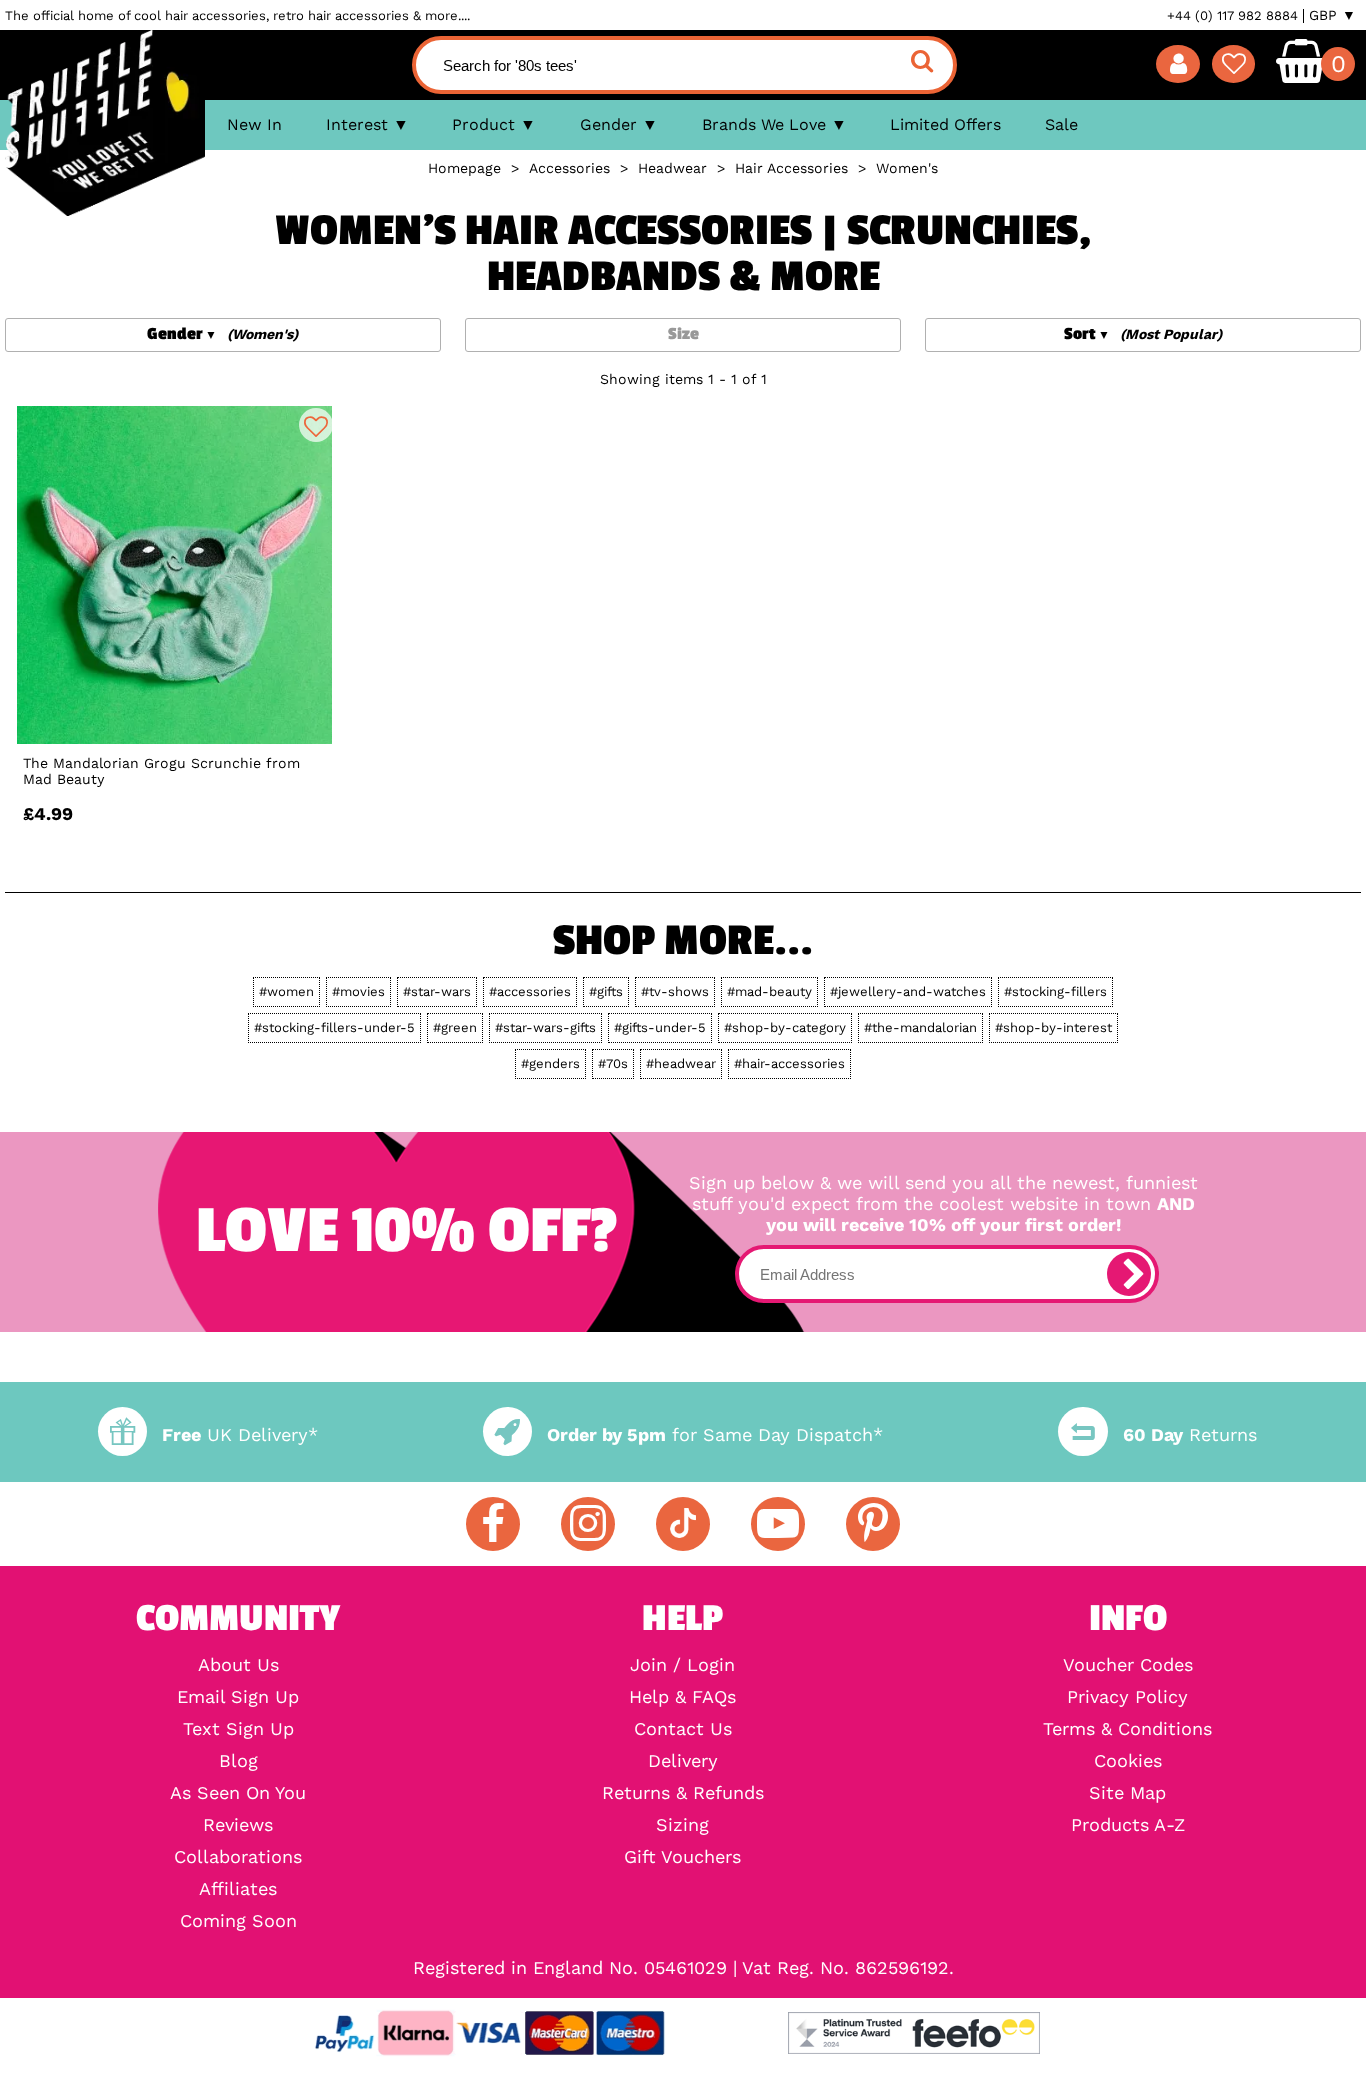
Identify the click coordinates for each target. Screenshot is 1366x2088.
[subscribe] (1129, 1274)
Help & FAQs (682, 1697)
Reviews (238, 1825)
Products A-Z (1128, 1825)
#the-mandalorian (920, 1027)
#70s (613, 1063)
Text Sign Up (238, 1729)
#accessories (530, 991)
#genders (550, 1063)
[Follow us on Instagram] (588, 1524)
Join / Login (682, 1665)
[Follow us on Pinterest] (873, 1524)
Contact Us (683, 1729)
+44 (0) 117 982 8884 (1232, 15)
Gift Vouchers (682, 1857)
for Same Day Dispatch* (715, 1434)
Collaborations (238, 1857)
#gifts (606, 991)
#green (455, 1027)
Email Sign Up (238, 1697)
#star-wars (437, 991)
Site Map (1127, 1793)
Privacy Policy (1127, 1697)
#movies (358, 991)
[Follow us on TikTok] (683, 1524)
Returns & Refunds (683, 1793)
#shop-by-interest (1053, 1027)
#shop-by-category (785, 1027)
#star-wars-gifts (545, 1027)
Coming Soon (238, 1921)
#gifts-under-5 (660, 1027)
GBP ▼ (1332, 15)
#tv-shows (675, 991)
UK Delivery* (240, 1434)
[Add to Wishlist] (316, 425)
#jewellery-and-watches (908, 991)
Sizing (682, 1825)
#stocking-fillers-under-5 (334, 1027)
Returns (1189, 1434)
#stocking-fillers (1055, 991)
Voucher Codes (1128, 1665)
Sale (1061, 124)
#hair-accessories (789, 1063)
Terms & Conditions (1127, 1729)
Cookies (1128, 1761)
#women (286, 991)
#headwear (681, 1063)
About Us (238, 1665)
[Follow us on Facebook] (493, 1524)
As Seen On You (238, 1793)
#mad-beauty (769, 991)
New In (254, 124)
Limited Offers (945, 124)
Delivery (683, 1761)
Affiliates (238, 1889)
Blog (238, 1761)
